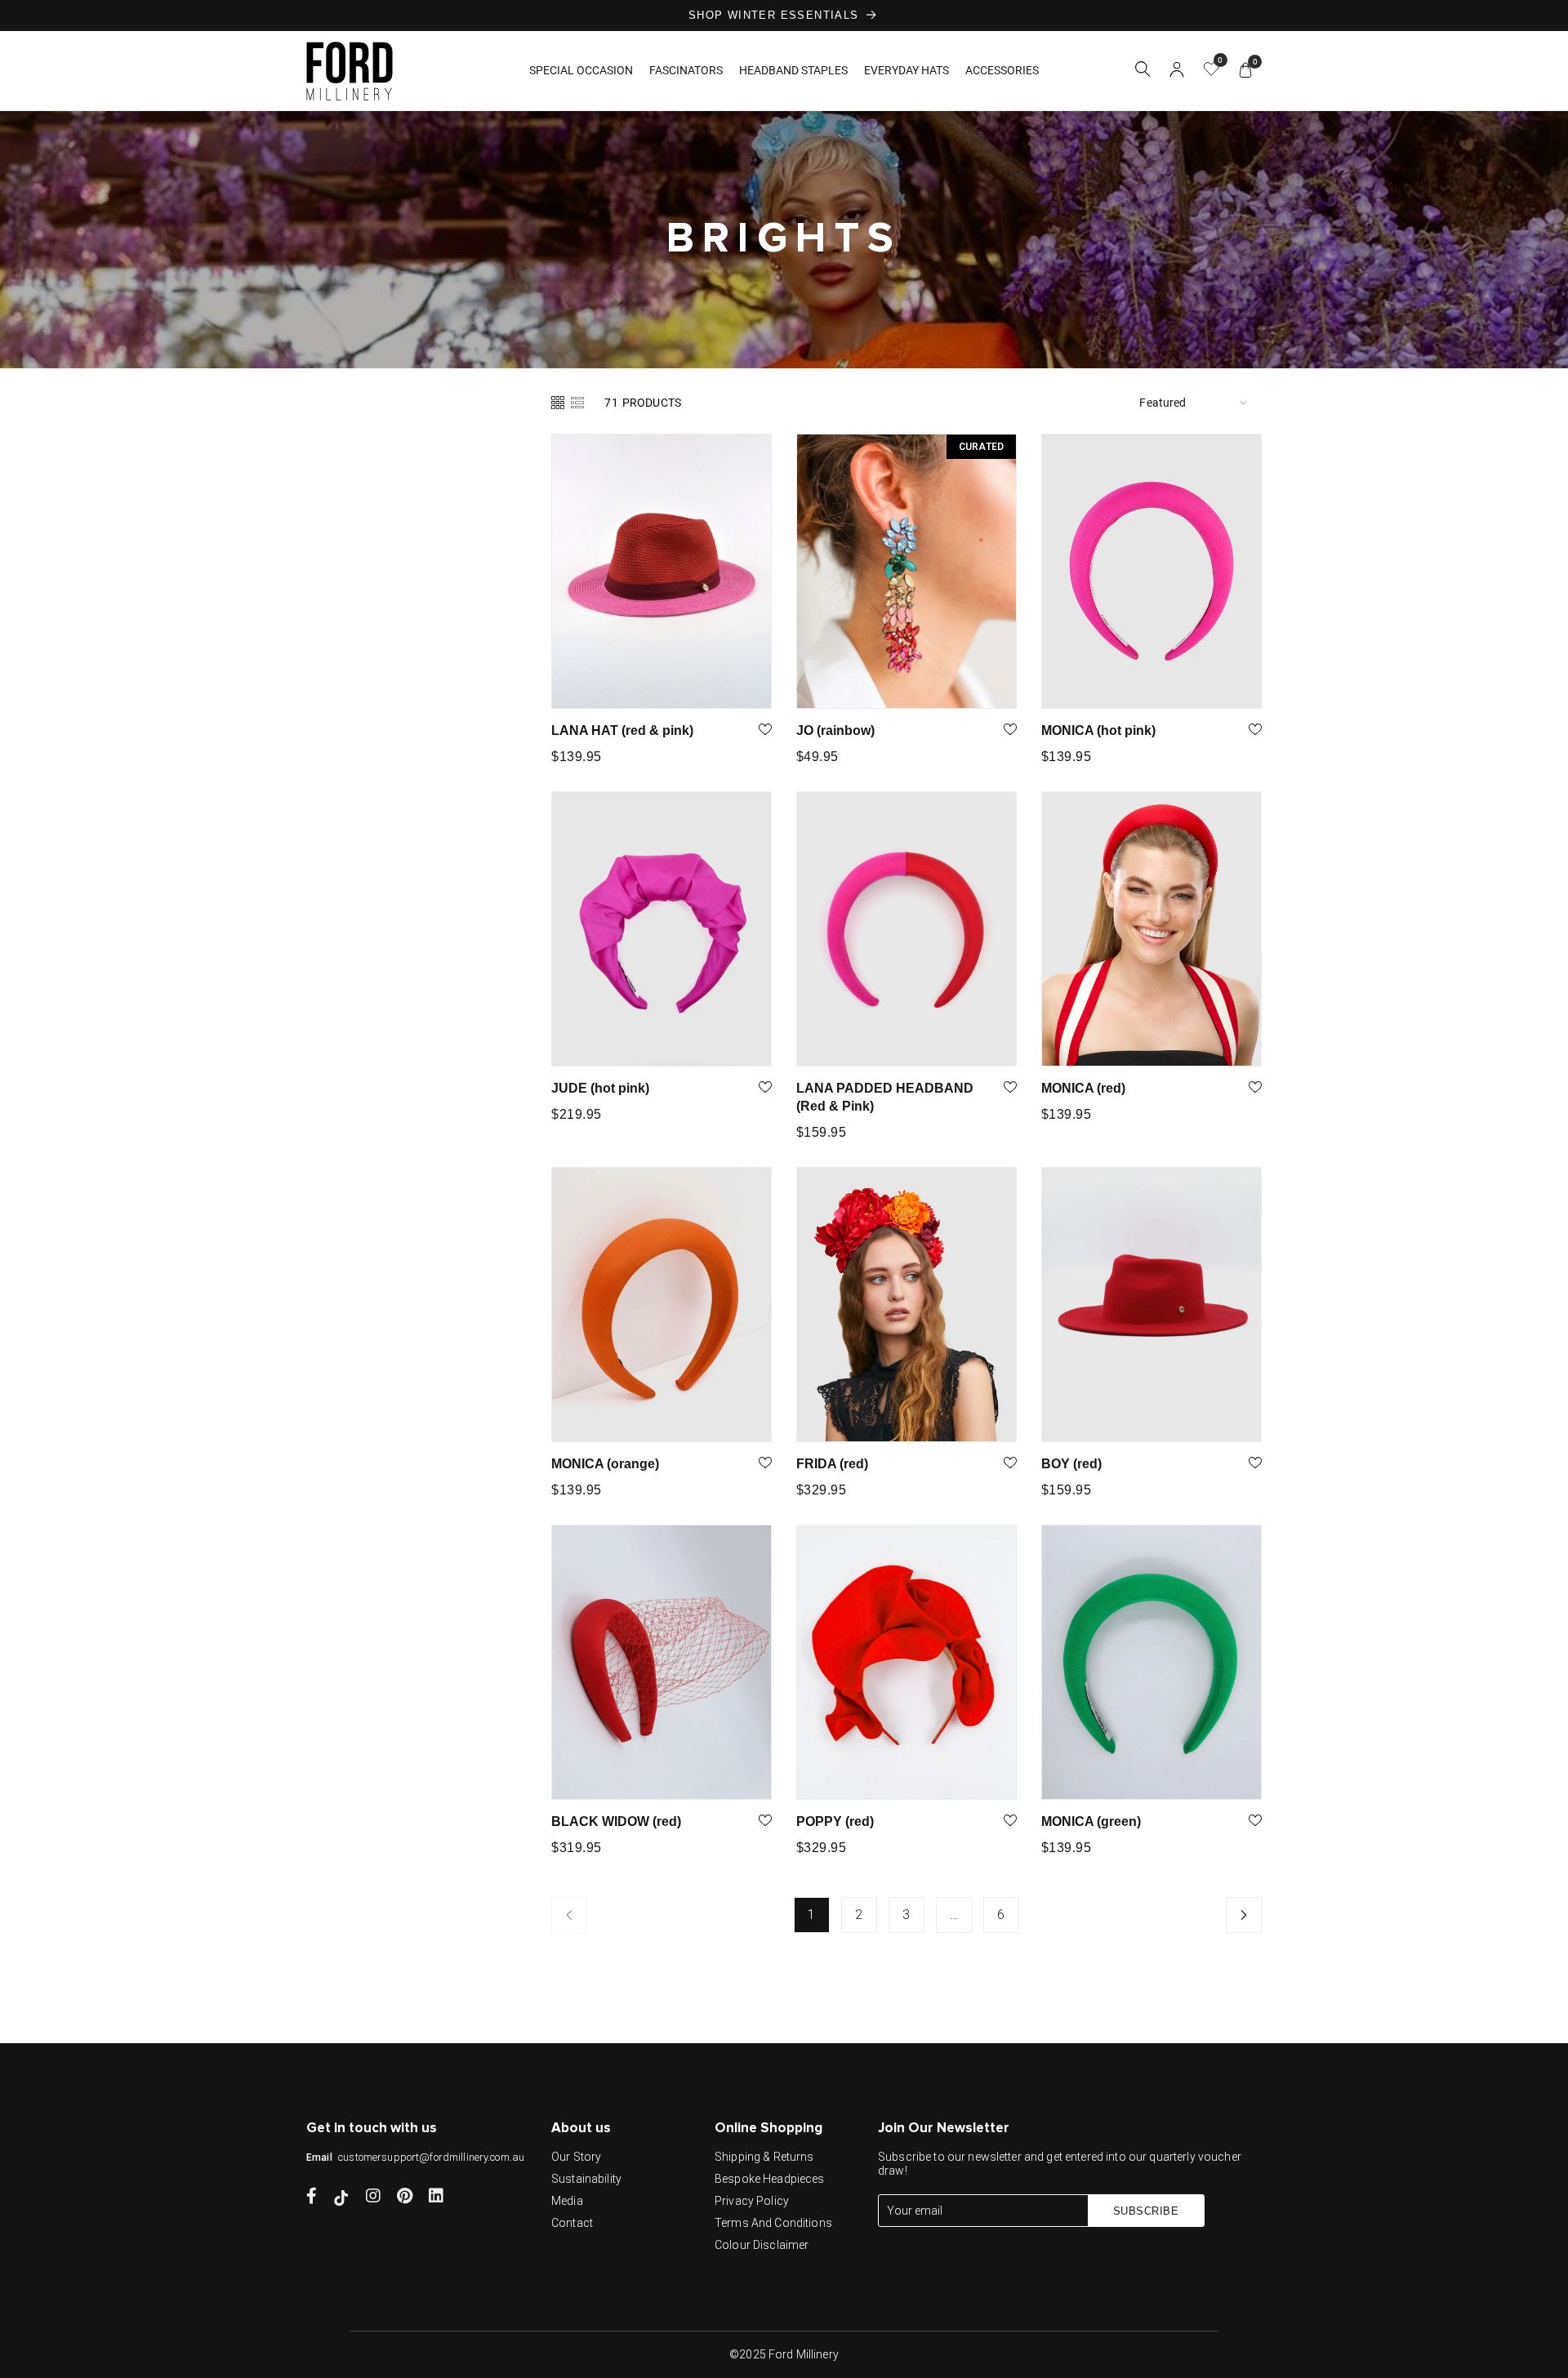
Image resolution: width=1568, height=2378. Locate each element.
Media (567, 2201)
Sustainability (586, 2179)
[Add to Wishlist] (765, 731)
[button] (1143, 72)
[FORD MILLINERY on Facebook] (312, 2198)
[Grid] (559, 402)
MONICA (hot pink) (1098, 730)
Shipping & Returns (764, 2157)
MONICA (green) (1091, 1821)
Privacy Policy (752, 2201)
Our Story (576, 2157)
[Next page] (1244, 1915)
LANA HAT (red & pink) (622, 730)
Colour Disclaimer (762, 2245)
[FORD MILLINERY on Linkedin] (436, 2198)
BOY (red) (1071, 1464)
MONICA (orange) (605, 1464)
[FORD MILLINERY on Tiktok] (341, 2198)
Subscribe (1146, 2211)
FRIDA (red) (832, 1464)
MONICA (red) (1083, 1088)
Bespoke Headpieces (770, 2179)
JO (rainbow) (835, 730)
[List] (577, 402)
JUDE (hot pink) (600, 1088)
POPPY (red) (835, 1821)
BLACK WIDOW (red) (616, 1821)
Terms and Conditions (773, 2223)
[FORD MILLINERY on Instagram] (373, 2198)
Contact (572, 2223)
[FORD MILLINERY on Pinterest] (405, 2198)
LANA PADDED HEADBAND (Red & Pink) (885, 1097)
